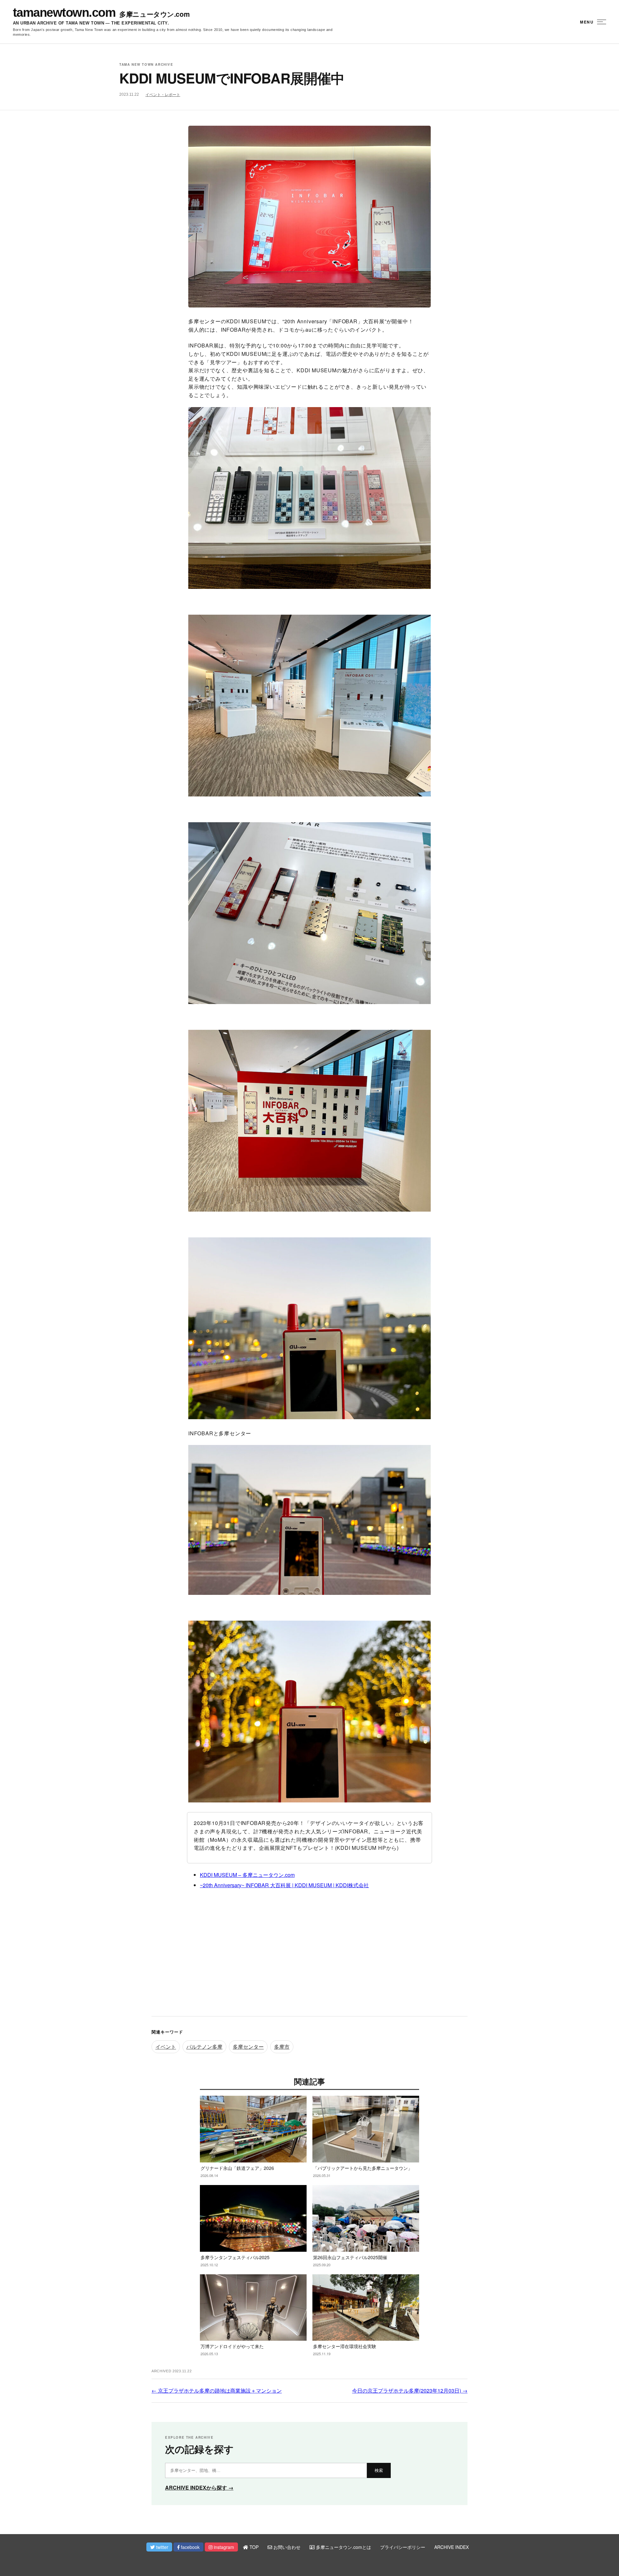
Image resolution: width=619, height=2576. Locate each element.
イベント (166, 2047)
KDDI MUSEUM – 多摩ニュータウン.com (247, 1875)
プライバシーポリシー (403, 2547)
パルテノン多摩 (204, 2047)
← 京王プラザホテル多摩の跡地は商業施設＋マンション (217, 2391)
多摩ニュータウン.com (154, 14)
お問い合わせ (286, 2547)
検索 (379, 2470)
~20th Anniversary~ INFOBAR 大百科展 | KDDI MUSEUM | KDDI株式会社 (284, 1885)
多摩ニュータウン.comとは (343, 2547)
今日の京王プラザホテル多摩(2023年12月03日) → (410, 2391)
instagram (223, 2547)
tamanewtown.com (64, 13)
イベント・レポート (163, 95)
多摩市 (282, 2047)
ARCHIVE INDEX (452, 2547)
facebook (190, 2547)
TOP (253, 2547)
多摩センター (248, 2047)
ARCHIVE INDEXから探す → (199, 2488)
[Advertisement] (309, 1958)
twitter (162, 2547)
